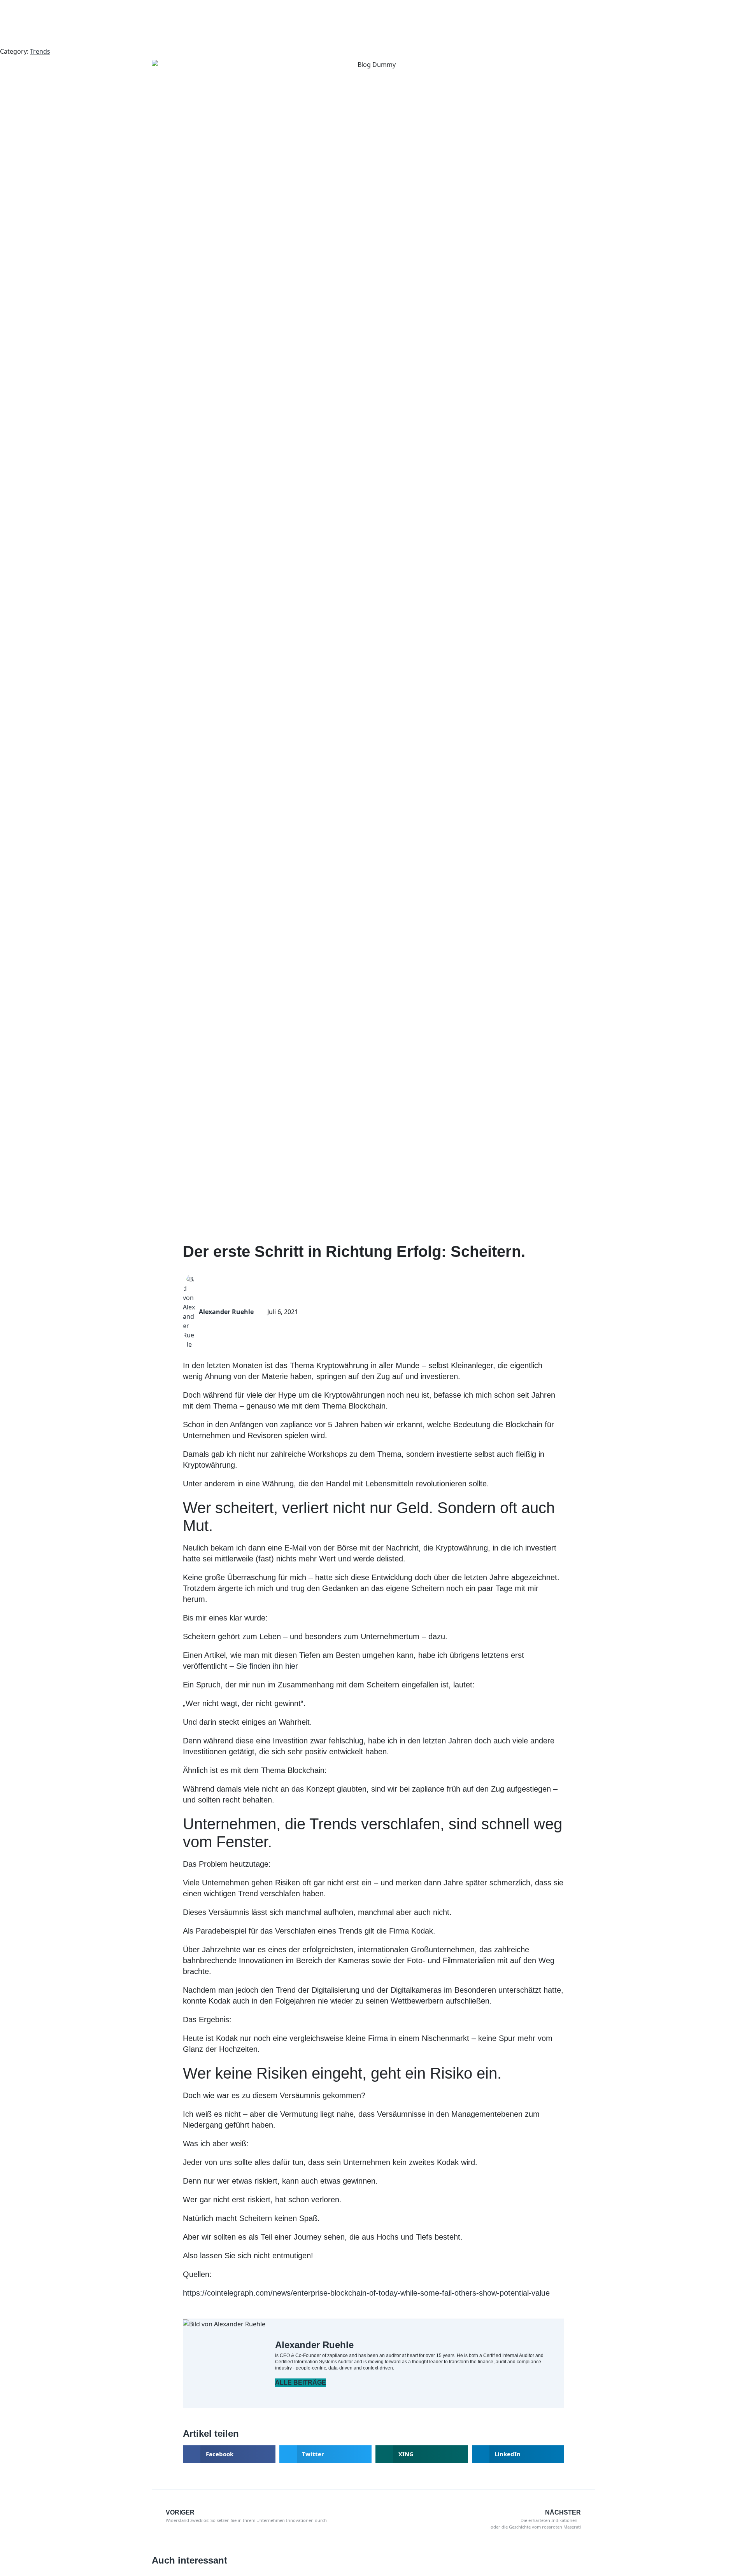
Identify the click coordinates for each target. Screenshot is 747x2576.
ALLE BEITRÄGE (301, 2383)
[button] (229, 2454)
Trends (40, 51)
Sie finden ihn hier (267, 1666)
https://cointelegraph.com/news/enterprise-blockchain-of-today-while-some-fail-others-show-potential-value (366, 2293)
